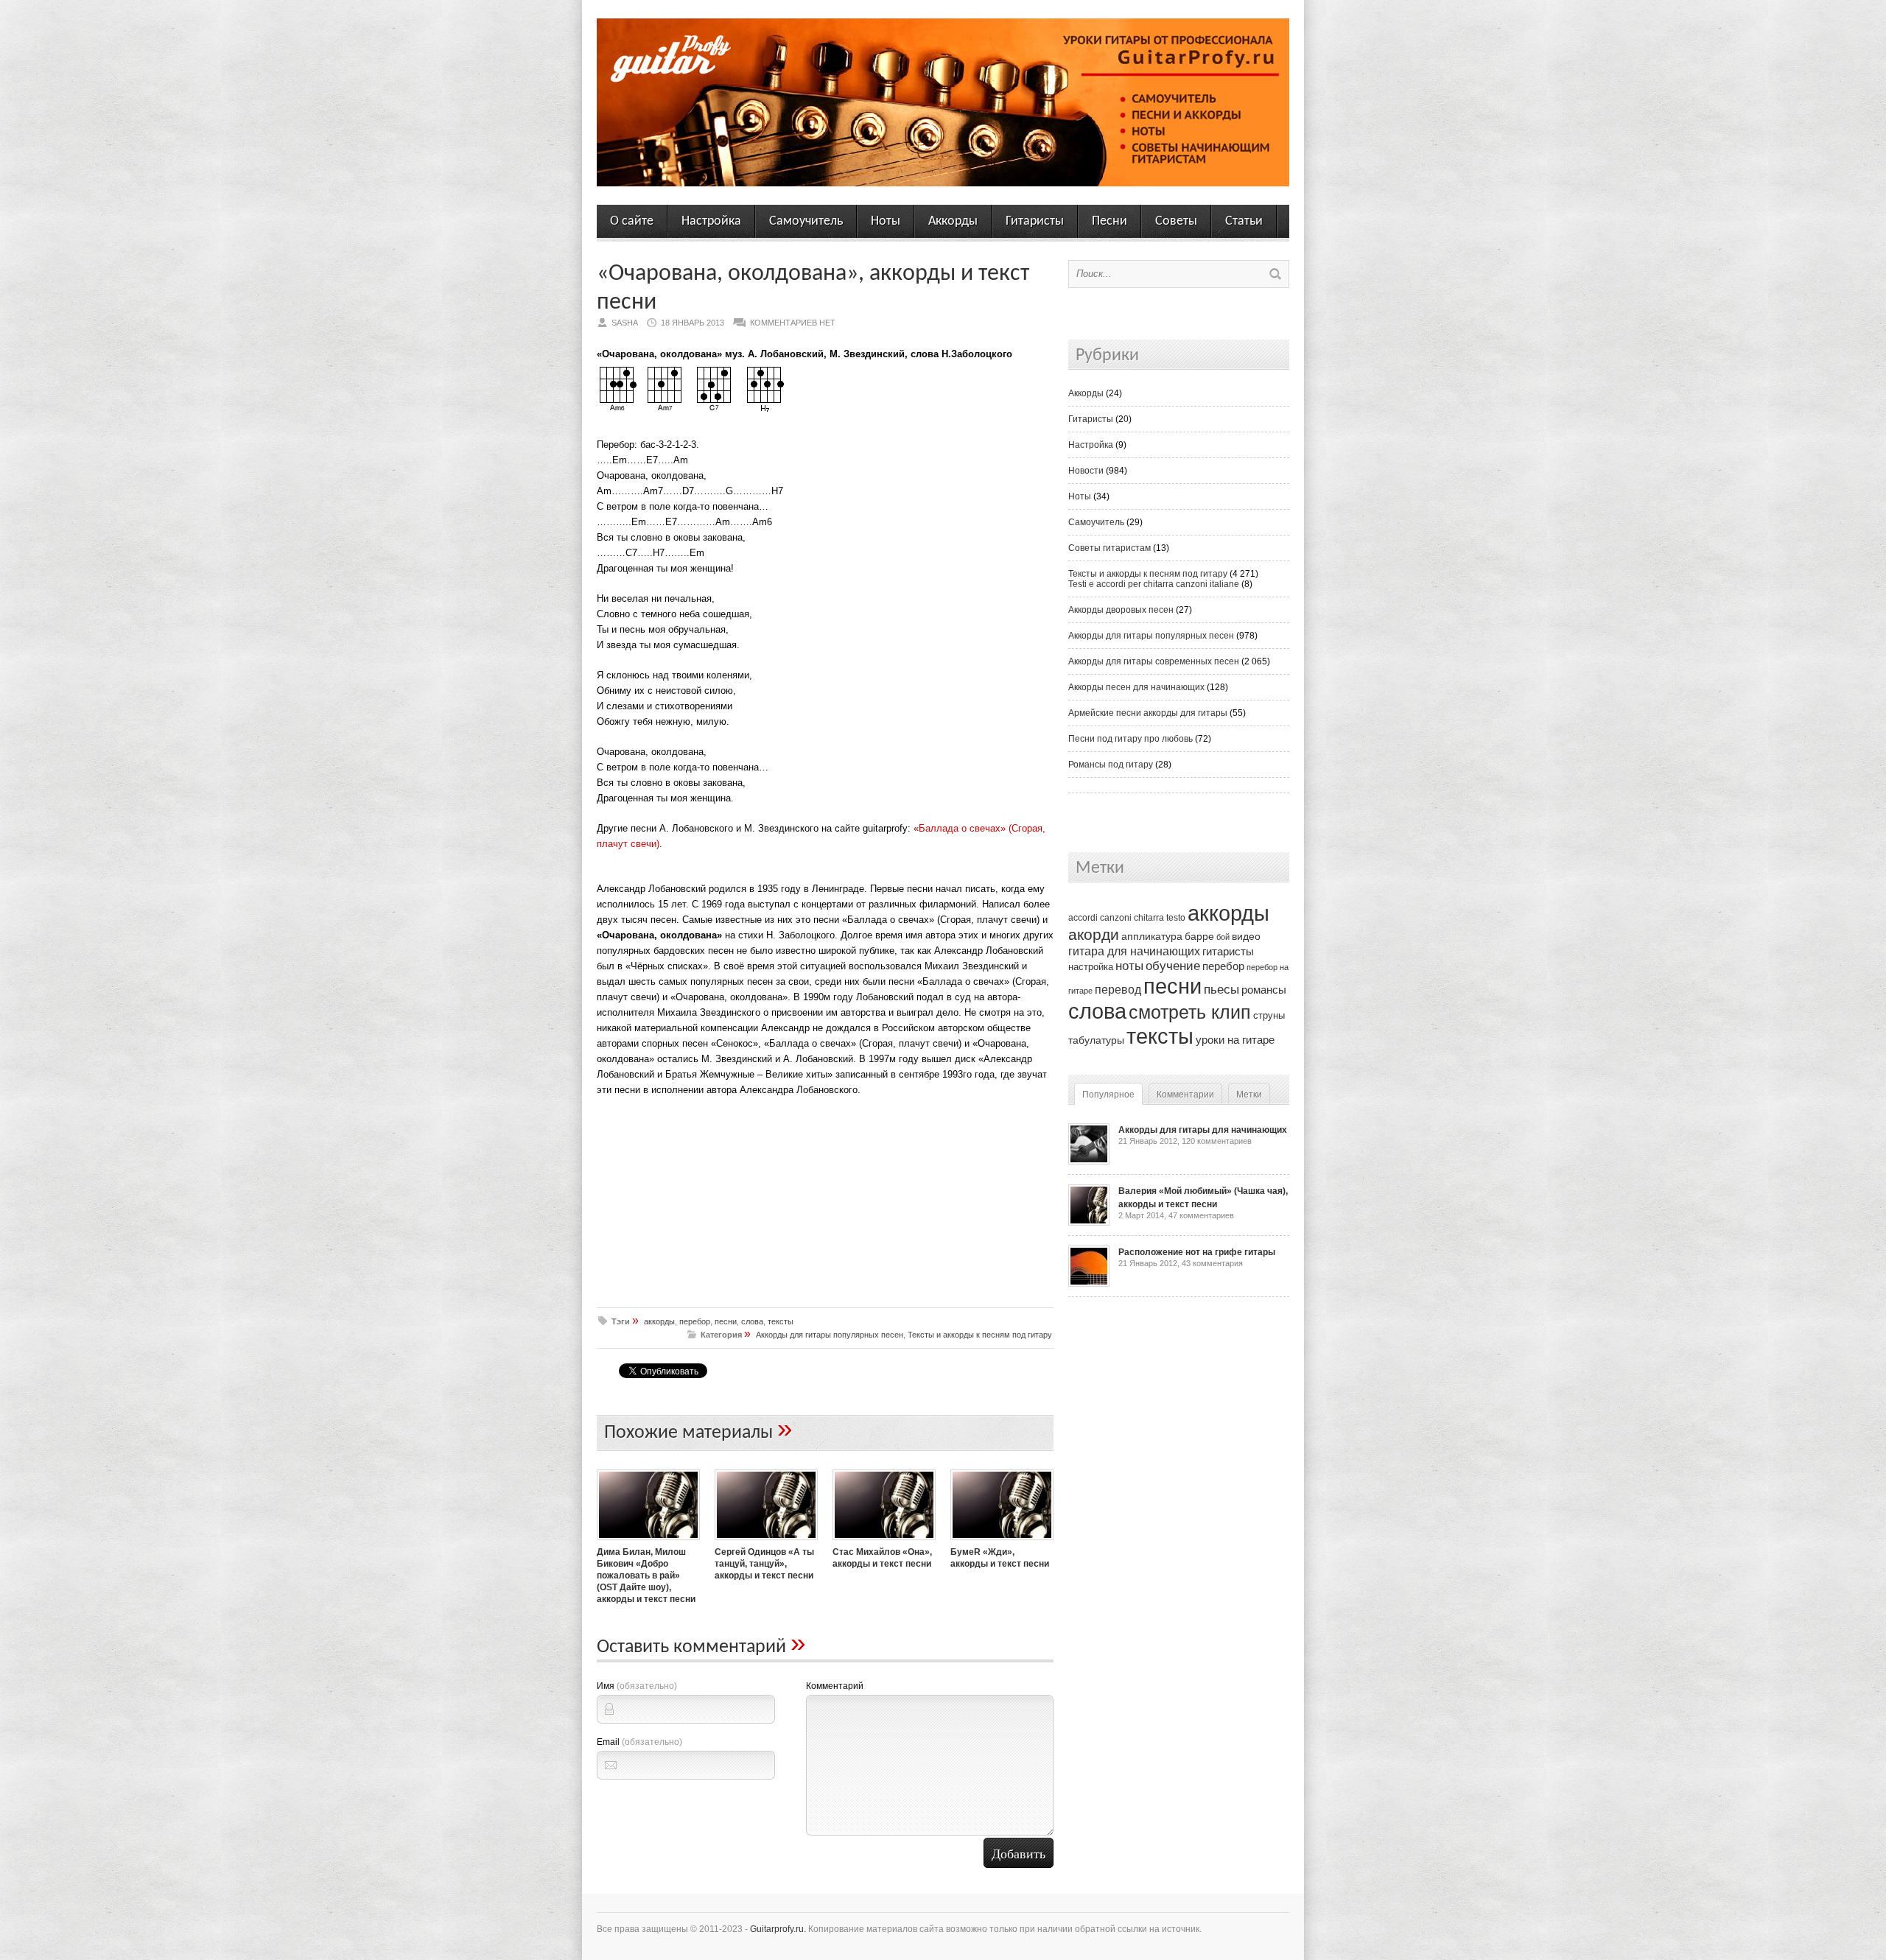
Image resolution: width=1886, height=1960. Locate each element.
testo (1176, 918)
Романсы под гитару (1111, 765)
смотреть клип (1190, 1012)
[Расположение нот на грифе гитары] (1089, 1284)
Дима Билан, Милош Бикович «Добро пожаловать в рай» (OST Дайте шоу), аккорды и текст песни (646, 1576)
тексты (781, 1321)
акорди (1094, 935)
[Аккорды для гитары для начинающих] (1089, 1162)
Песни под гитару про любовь (1130, 739)
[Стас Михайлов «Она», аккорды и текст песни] (884, 1542)
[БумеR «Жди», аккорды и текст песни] (1002, 1542)
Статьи (1244, 221)
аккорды (659, 1321)
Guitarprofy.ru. (778, 1929)
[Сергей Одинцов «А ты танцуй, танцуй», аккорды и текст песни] (766, 1542)
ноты (1129, 966)
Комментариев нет (793, 323)
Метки (1249, 1095)
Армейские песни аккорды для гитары (1148, 713)
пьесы (1221, 990)
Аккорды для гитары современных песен (1154, 661)
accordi (1083, 918)
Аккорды (953, 221)
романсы (1264, 990)
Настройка (711, 221)
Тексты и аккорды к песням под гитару (980, 1335)
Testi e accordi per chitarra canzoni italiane (1154, 584)
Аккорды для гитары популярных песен (830, 1335)
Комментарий (835, 1686)
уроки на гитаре (1235, 1040)
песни (726, 1321)
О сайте (632, 221)
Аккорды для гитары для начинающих (1203, 1130)
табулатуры (1096, 1040)
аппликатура (1152, 936)
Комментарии (1185, 1095)
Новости (1086, 471)
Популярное (1108, 1095)
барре (1199, 937)
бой (1223, 937)
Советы (1176, 221)
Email (639, 1742)
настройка (1091, 967)
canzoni (1116, 918)
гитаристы (1228, 952)
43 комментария (1212, 1263)
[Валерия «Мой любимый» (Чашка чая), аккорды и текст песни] (1089, 1223)
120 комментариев (1217, 1141)
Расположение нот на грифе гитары (1197, 1252)
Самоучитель (806, 221)
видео (1246, 936)
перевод (1118, 990)
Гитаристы (1035, 221)
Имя (637, 1686)
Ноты (886, 221)
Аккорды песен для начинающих (1136, 687)
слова (752, 1321)
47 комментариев (1201, 1215)
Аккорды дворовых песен (1121, 610)
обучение (1173, 966)
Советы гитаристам (1109, 548)
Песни (1109, 221)
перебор (695, 1321)
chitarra (1149, 918)
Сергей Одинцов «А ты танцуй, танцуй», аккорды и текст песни (764, 1564)
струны (1269, 1015)
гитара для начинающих (1134, 951)
